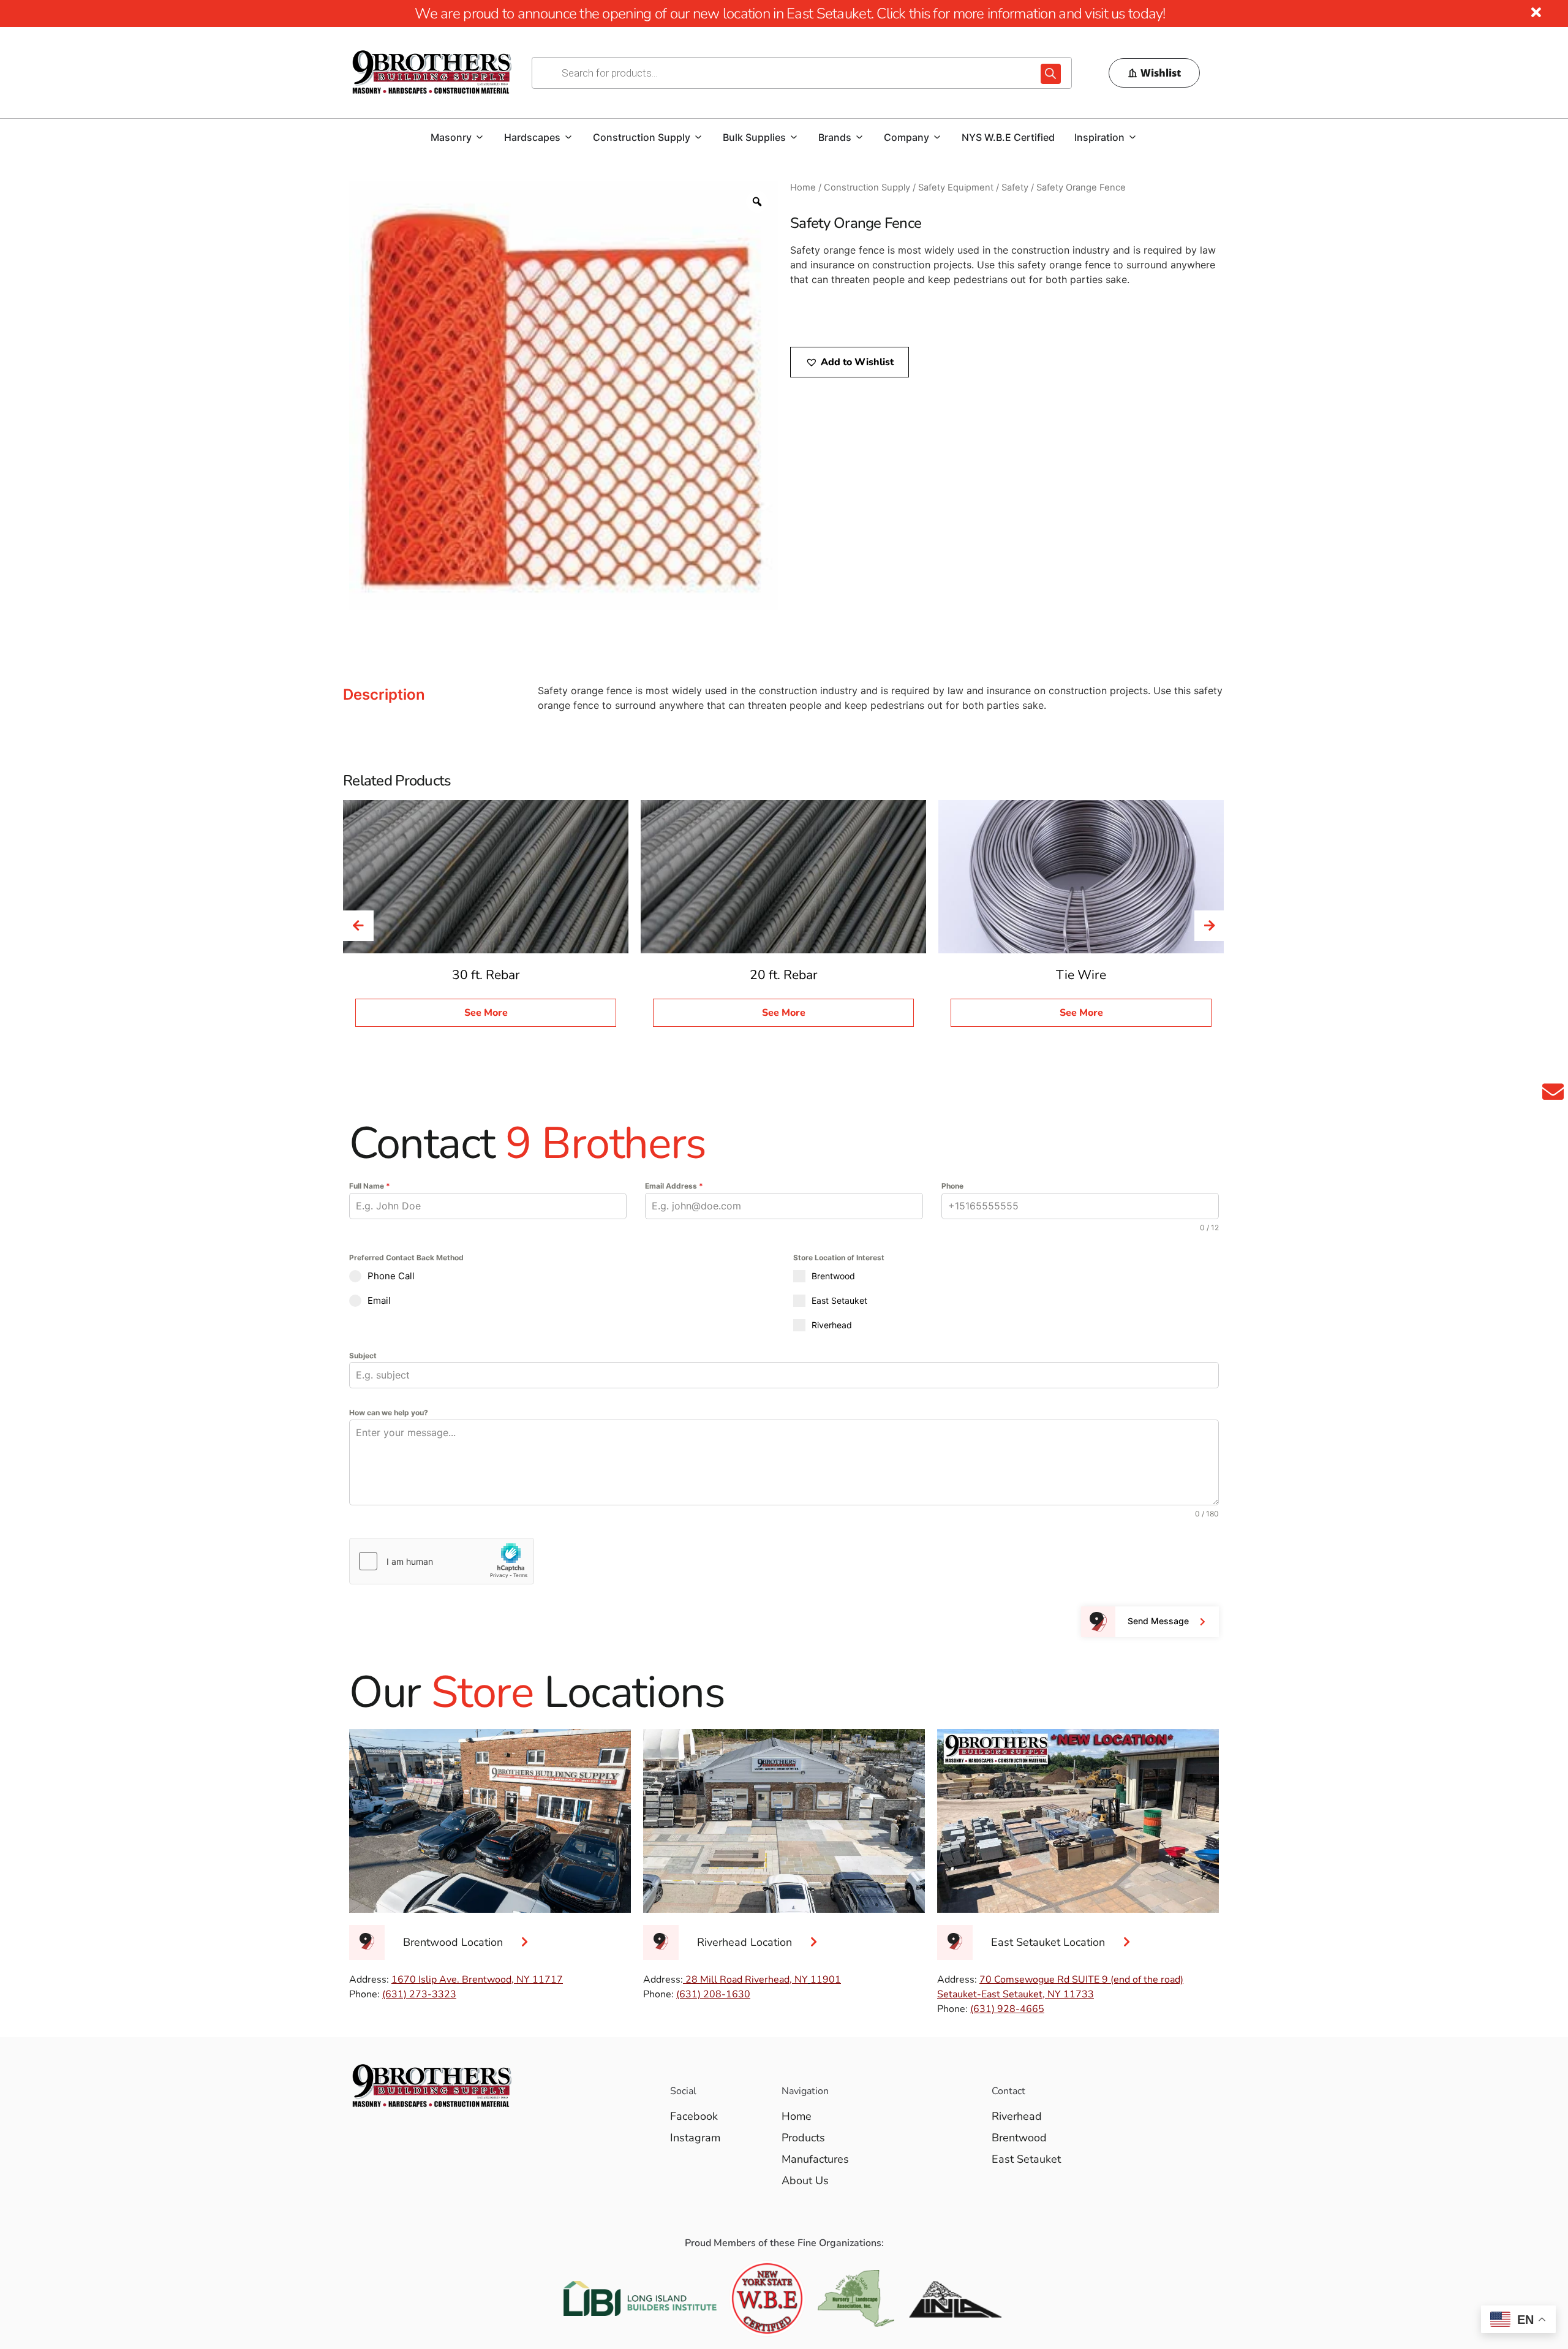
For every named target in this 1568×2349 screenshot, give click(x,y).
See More (486, 1013)
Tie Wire (1081, 975)
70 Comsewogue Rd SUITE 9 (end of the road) (1081, 1980)
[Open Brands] (859, 137)
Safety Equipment (956, 187)
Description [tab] (384, 694)
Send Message (1158, 1621)
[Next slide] (1210, 926)
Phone (952, 1186)
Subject (363, 1356)
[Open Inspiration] (1133, 137)
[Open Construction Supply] (698, 137)
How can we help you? (389, 1413)
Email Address (674, 1186)
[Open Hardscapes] (568, 137)
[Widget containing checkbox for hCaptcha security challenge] (442, 1561)
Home (803, 187)
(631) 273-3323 (419, 1994)
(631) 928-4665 (1007, 2009)
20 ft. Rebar (784, 975)
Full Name (370, 1186)
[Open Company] (937, 137)
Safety (1015, 187)
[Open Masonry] (480, 137)
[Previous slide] (358, 926)
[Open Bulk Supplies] (794, 137)
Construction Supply (867, 187)
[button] (850, 362)
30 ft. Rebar (486, 975)
